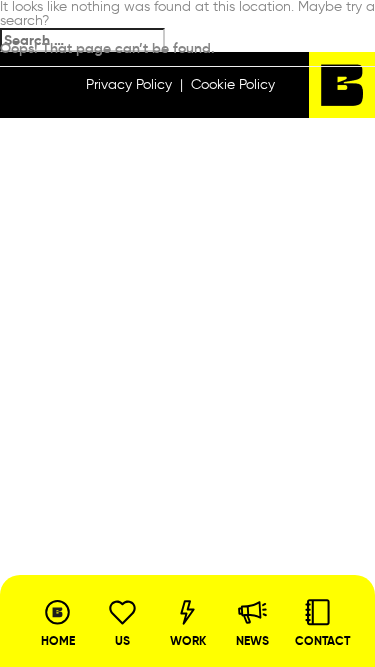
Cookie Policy (233, 84)
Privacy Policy (129, 84)
